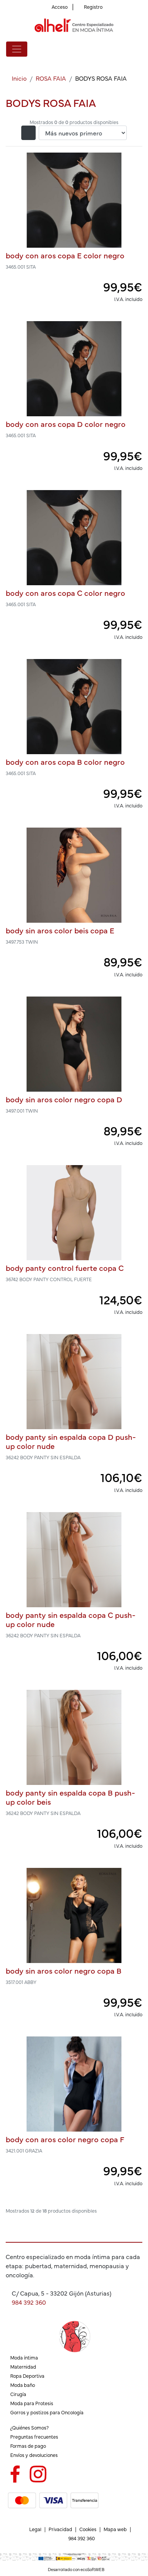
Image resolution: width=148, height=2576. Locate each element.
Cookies (88, 2529)
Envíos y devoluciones (34, 2455)
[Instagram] (38, 2473)
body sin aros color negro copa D (64, 1099)
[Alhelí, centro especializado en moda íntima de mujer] (74, 25)
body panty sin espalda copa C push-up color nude (71, 1619)
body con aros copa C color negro (65, 593)
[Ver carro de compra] (139, 49)
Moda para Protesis (32, 2403)
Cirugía (18, 2394)
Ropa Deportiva (27, 2376)
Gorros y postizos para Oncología (47, 2412)
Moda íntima (24, 2357)
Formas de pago (28, 2446)
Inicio (19, 78)
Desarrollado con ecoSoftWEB (76, 2569)
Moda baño (23, 2385)
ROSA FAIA (51, 78)
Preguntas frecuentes (34, 2437)
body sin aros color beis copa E (60, 930)
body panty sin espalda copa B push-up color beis (70, 1797)
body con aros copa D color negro (66, 424)
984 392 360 (29, 2302)
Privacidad (60, 2529)
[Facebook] (15, 2473)
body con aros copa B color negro (65, 762)
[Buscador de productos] (127, 49)
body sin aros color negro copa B (64, 1970)
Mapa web (115, 2529)
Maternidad (23, 2367)
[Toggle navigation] (17, 49)
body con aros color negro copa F (65, 2139)
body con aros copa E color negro (65, 255)
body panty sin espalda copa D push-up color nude (71, 1441)
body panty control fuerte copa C (65, 1268)
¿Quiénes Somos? (29, 2427)
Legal (35, 2529)
